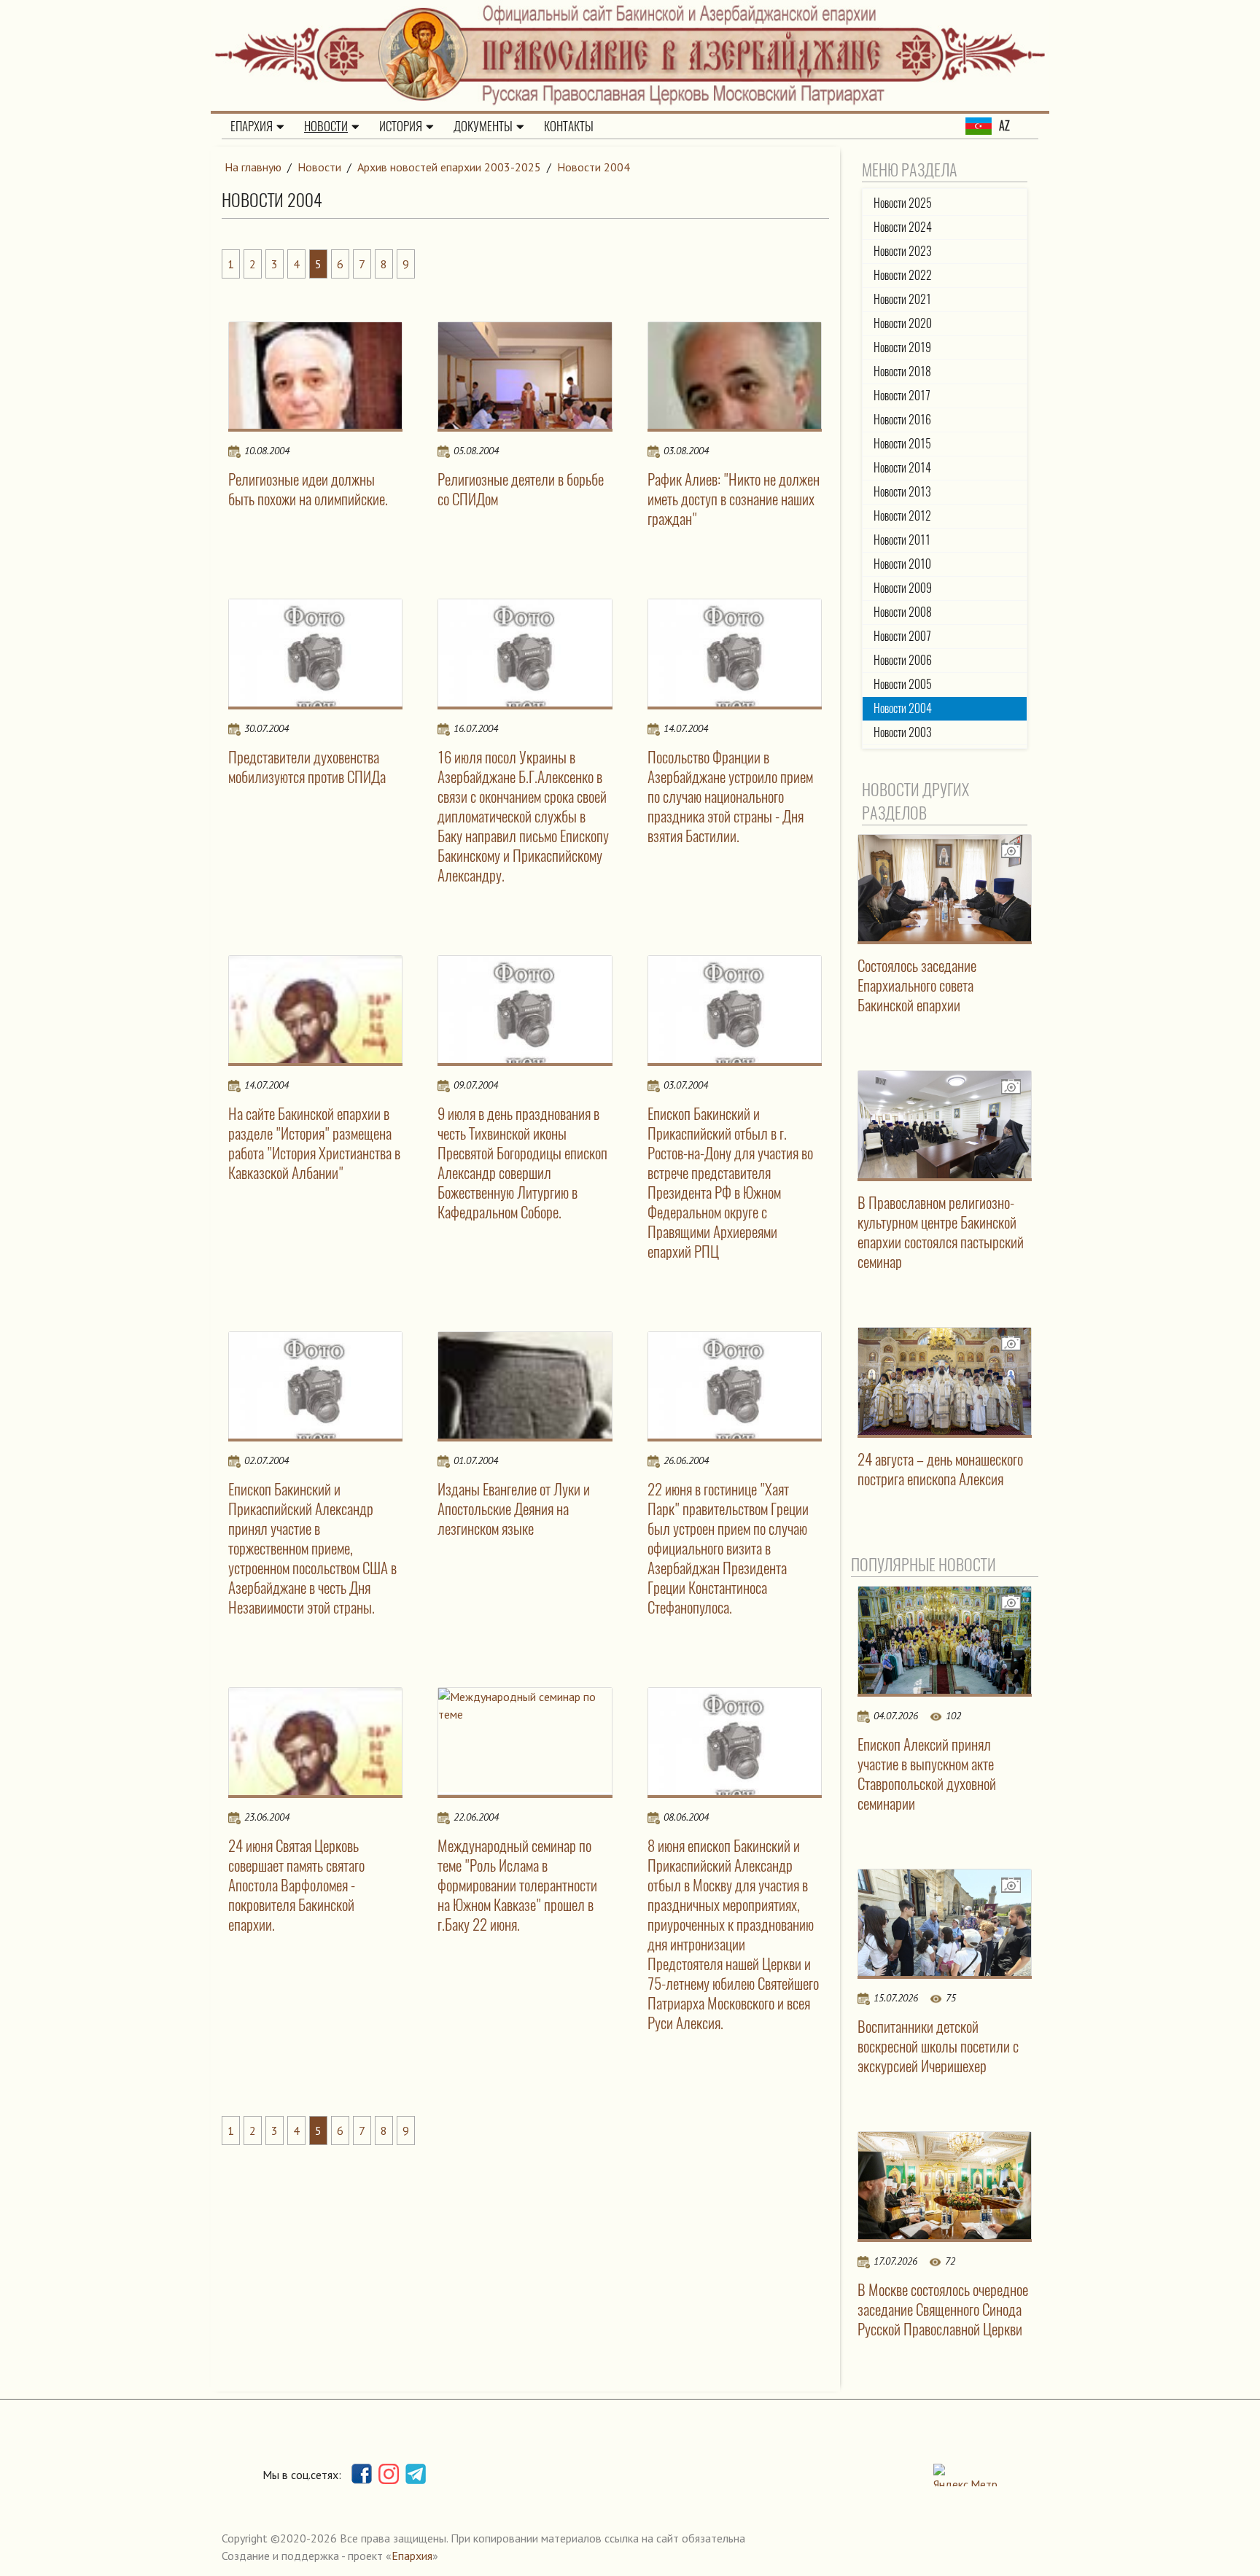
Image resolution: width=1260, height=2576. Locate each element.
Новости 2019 (902, 347)
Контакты (569, 126)
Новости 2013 (902, 492)
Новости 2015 (902, 444)
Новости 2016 (902, 420)
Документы (483, 126)
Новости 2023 (903, 251)
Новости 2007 (902, 636)
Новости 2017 (902, 396)
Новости (326, 126)
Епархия (252, 126)
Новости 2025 (903, 203)
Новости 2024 (903, 227)
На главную (253, 167)
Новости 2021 (902, 299)
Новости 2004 (594, 167)
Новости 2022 (903, 275)
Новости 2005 (903, 684)
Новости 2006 (903, 660)
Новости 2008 (903, 612)
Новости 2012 (902, 516)
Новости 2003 (903, 732)
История (401, 126)
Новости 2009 (903, 588)
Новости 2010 (902, 564)
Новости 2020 (903, 323)
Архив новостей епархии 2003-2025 (449, 167)
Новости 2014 (902, 468)
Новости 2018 (902, 371)
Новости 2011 (902, 540)
